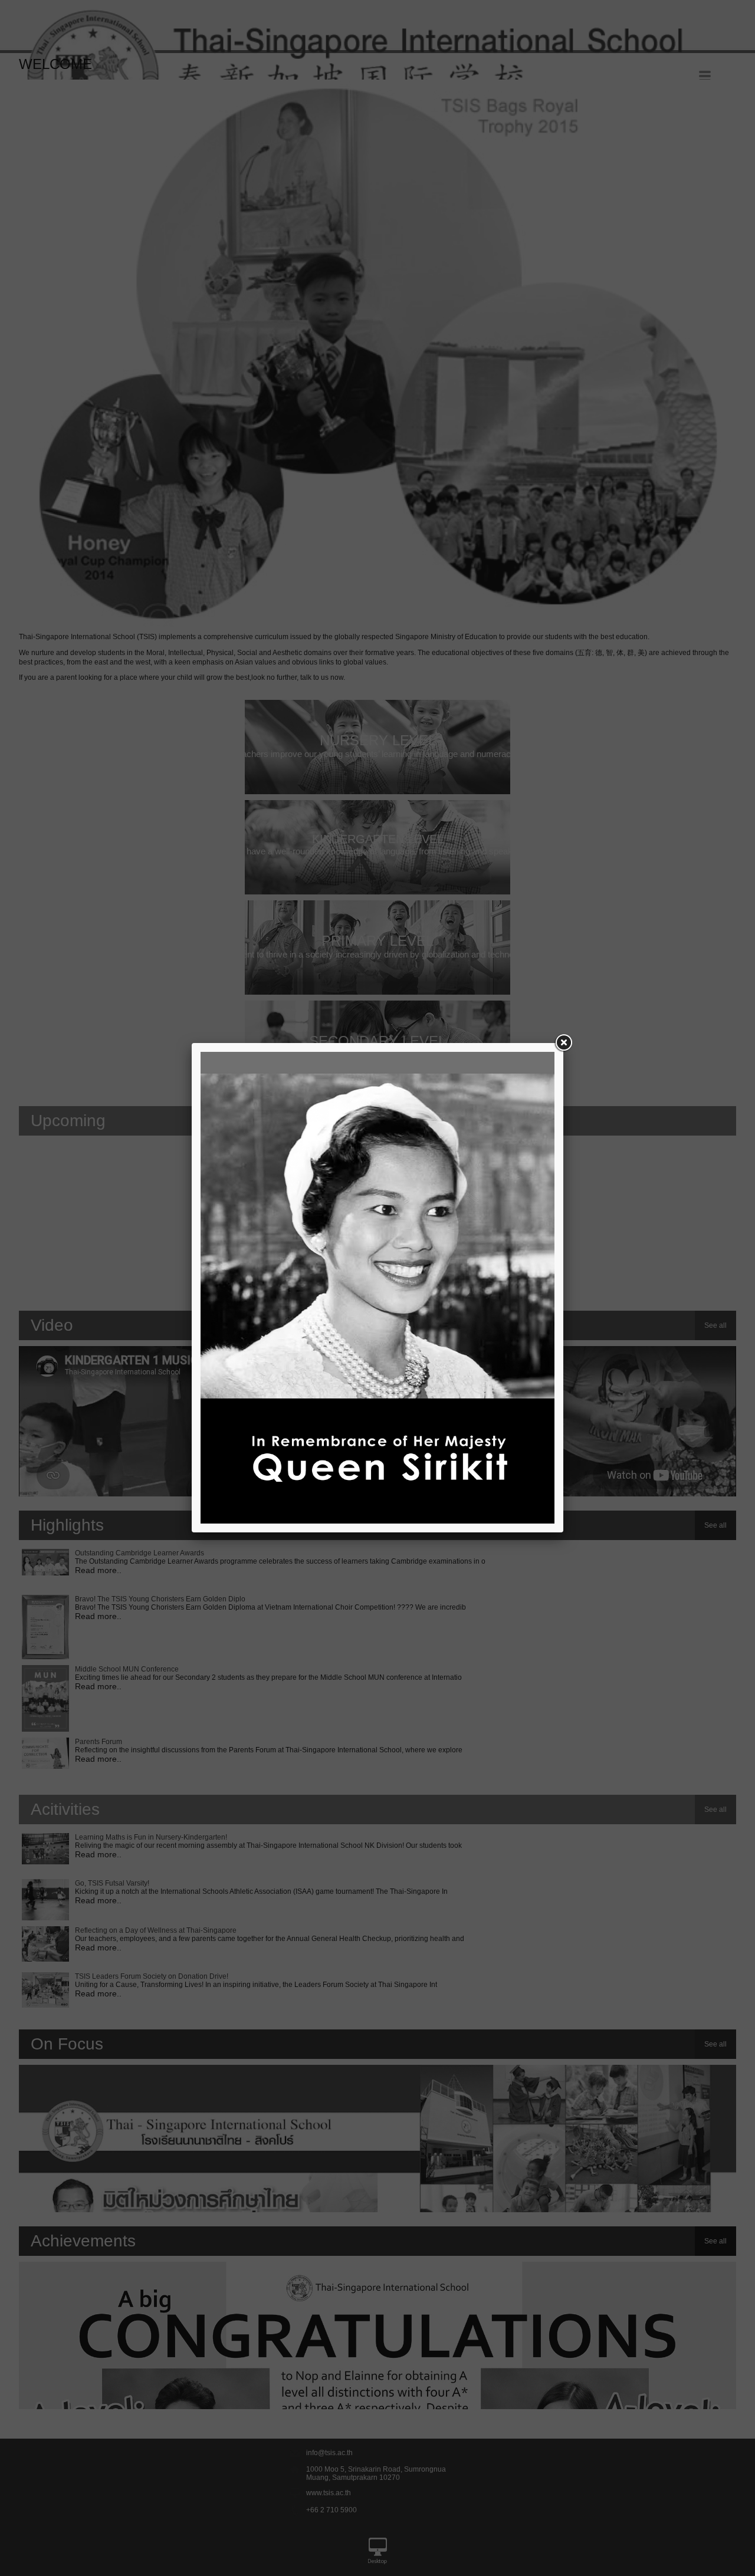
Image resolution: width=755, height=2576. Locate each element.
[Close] (563, 1043)
